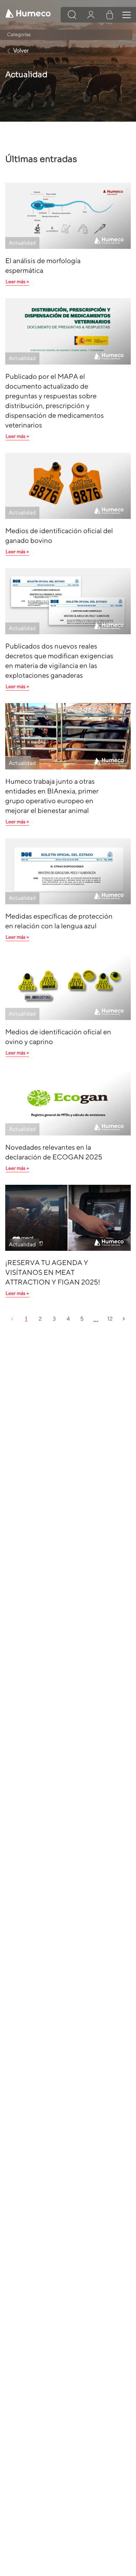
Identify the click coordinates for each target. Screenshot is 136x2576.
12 (110, 1319)
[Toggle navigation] (127, 15)
